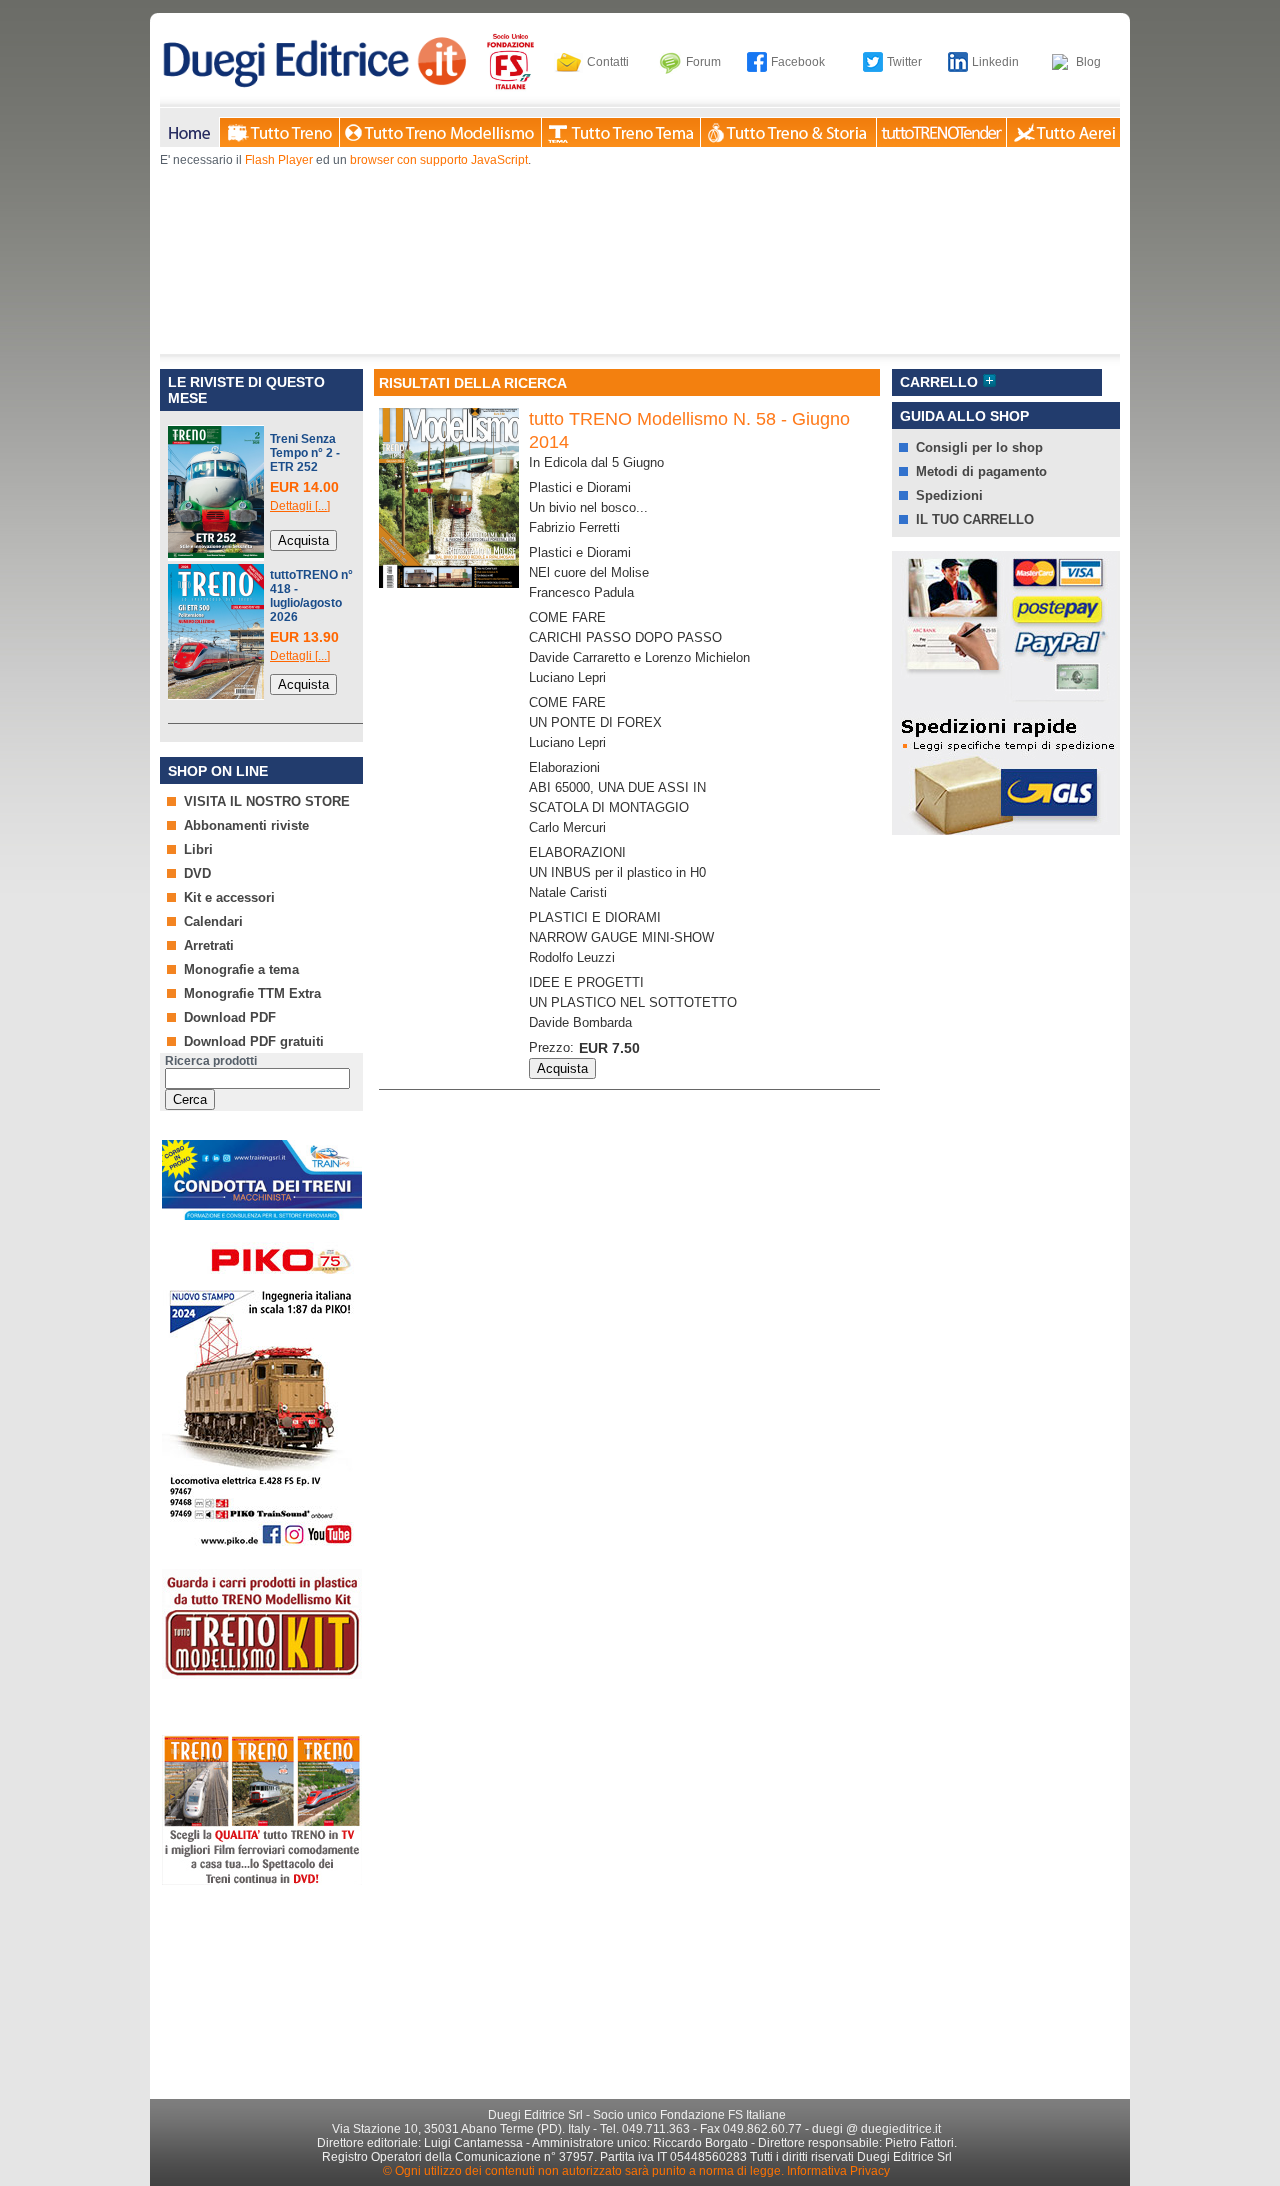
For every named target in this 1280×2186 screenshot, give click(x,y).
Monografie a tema (241, 969)
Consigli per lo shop (979, 447)
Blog (1088, 62)
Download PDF (230, 1017)
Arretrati (209, 945)
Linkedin (995, 62)
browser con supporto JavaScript (439, 160)
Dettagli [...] (300, 506)
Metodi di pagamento (981, 471)
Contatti (608, 62)
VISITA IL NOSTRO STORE (267, 801)
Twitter (904, 62)
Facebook (798, 62)
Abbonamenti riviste (246, 825)
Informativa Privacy (838, 2171)
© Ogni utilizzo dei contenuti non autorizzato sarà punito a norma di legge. (583, 2171)
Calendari (213, 921)
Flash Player (279, 160)
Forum (703, 62)
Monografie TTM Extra (252, 993)
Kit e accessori (229, 897)
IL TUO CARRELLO (975, 519)
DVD (197, 873)
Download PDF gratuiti (254, 1041)
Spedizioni (949, 495)
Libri (198, 849)
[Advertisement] (260, 1985)
